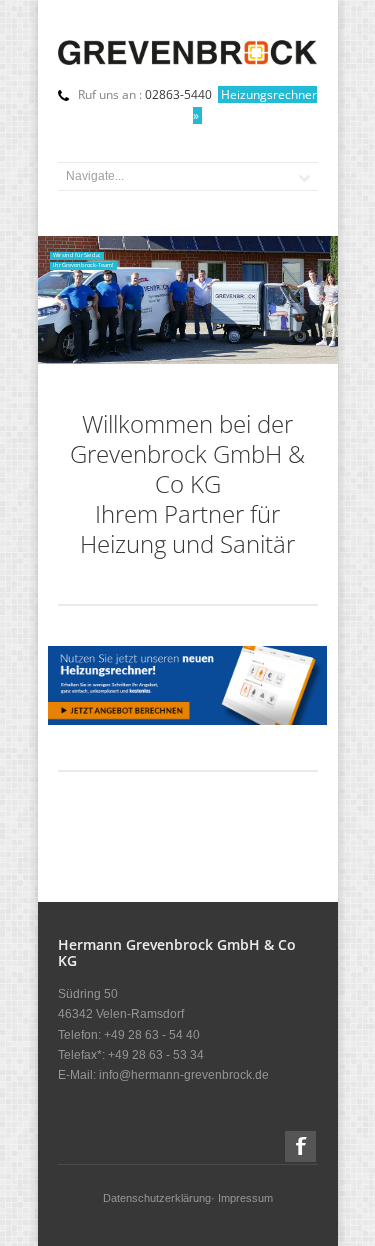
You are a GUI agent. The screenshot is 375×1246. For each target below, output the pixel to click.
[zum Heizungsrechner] (188, 721)
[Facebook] (300, 1146)
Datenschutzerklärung (157, 1198)
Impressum (245, 1198)
